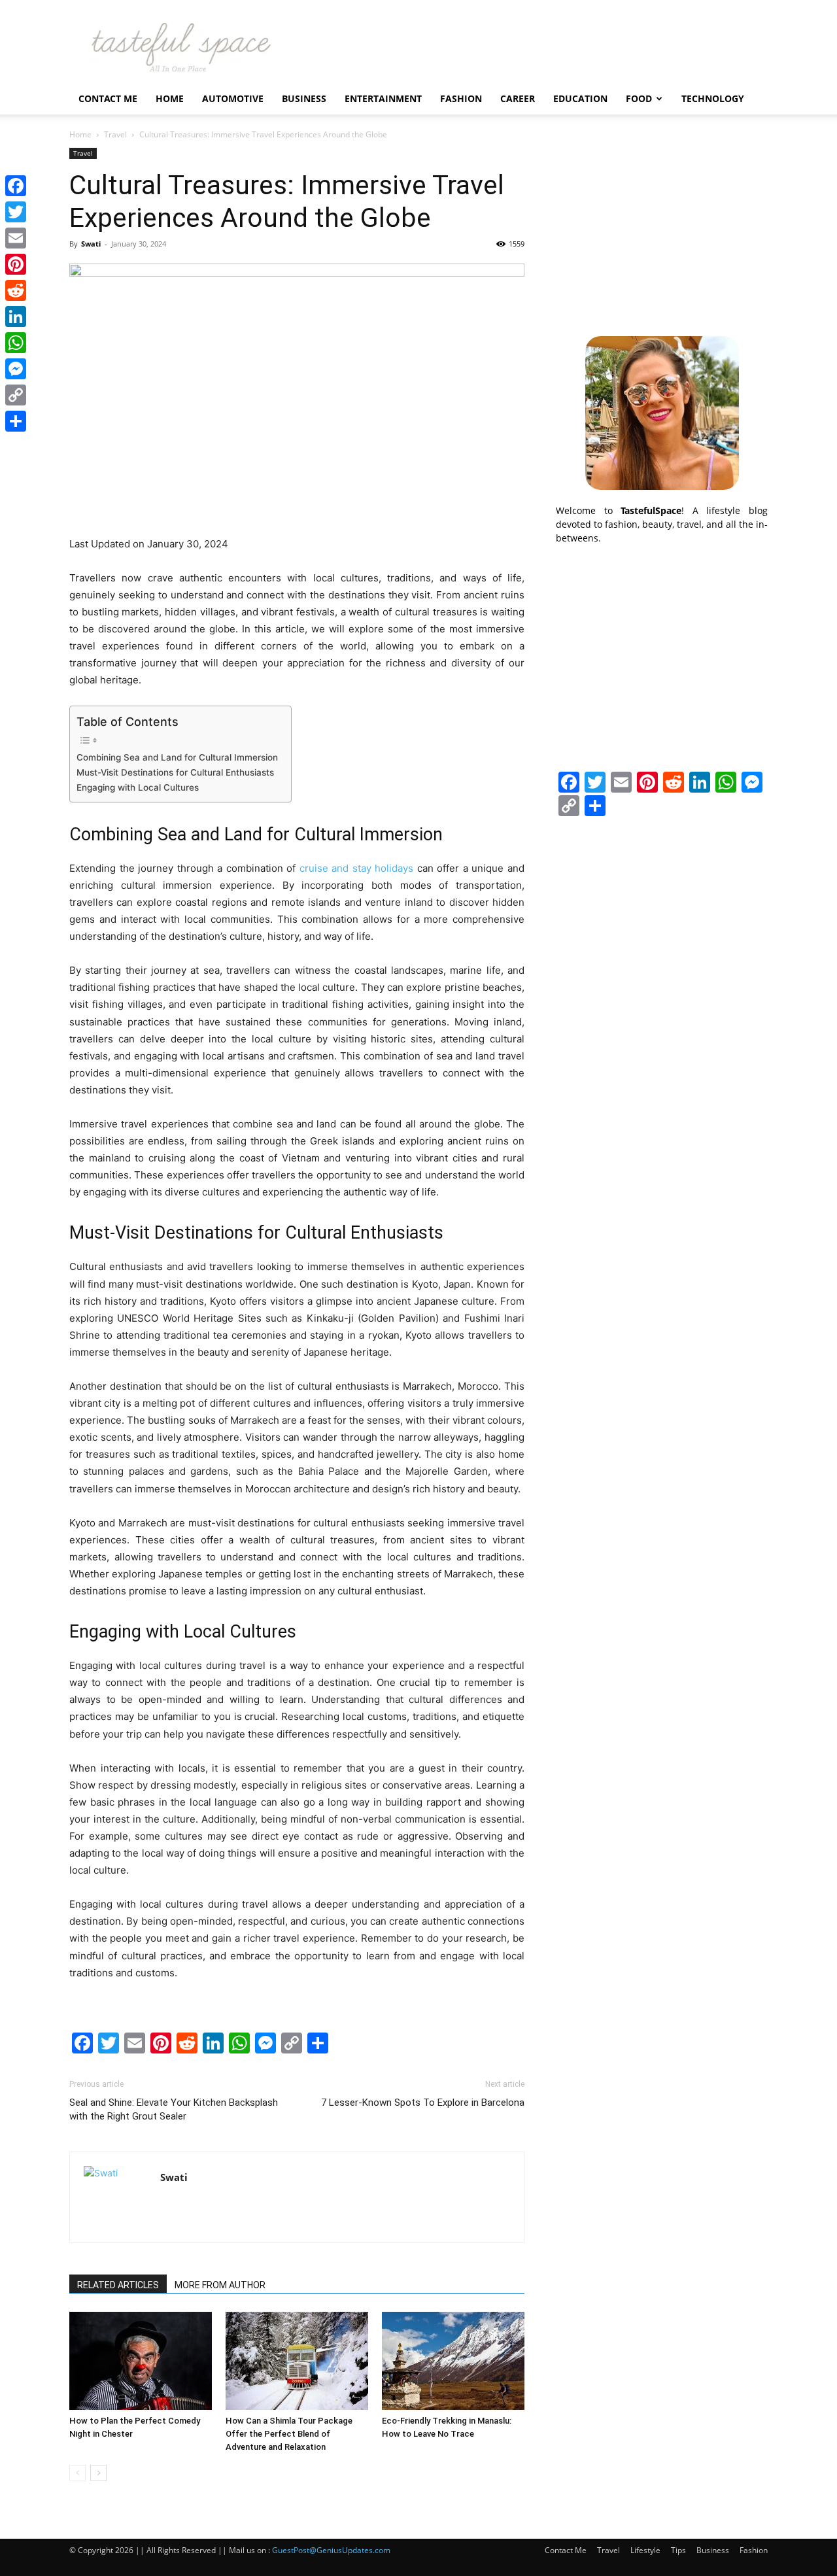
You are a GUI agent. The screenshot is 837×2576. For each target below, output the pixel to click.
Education (580, 98)
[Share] (16, 421)
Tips (678, 2550)
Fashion (461, 98)
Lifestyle (645, 2550)
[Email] (16, 238)
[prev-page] (77, 2473)
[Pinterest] (16, 264)
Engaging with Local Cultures (138, 787)
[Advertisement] (662, 230)
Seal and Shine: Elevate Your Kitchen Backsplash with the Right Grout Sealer (174, 2109)
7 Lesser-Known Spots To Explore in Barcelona (423, 2103)
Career (518, 98)
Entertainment (383, 98)
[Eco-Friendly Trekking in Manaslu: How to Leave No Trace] (453, 2361)
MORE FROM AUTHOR (220, 2285)
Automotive (233, 98)
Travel (115, 134)
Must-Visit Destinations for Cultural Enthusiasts (175, 772)
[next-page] (98, 2473)
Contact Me (108, 98)
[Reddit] (16, 290)
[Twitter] (16, 212)
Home (170, 98)
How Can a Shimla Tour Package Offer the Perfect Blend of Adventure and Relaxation (289, 2434)
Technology (713, 98)
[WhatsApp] (16, 343)
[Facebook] (16, 186)
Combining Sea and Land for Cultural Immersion (177, 757)
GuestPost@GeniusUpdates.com (331, 2550)
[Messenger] (16, 369)
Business (304, 98)
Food (639, 98)
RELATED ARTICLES (118, 2285)
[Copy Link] (16, 395)
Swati (91, 244)
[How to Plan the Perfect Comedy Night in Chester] (141, 2361)
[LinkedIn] (16, 317)
